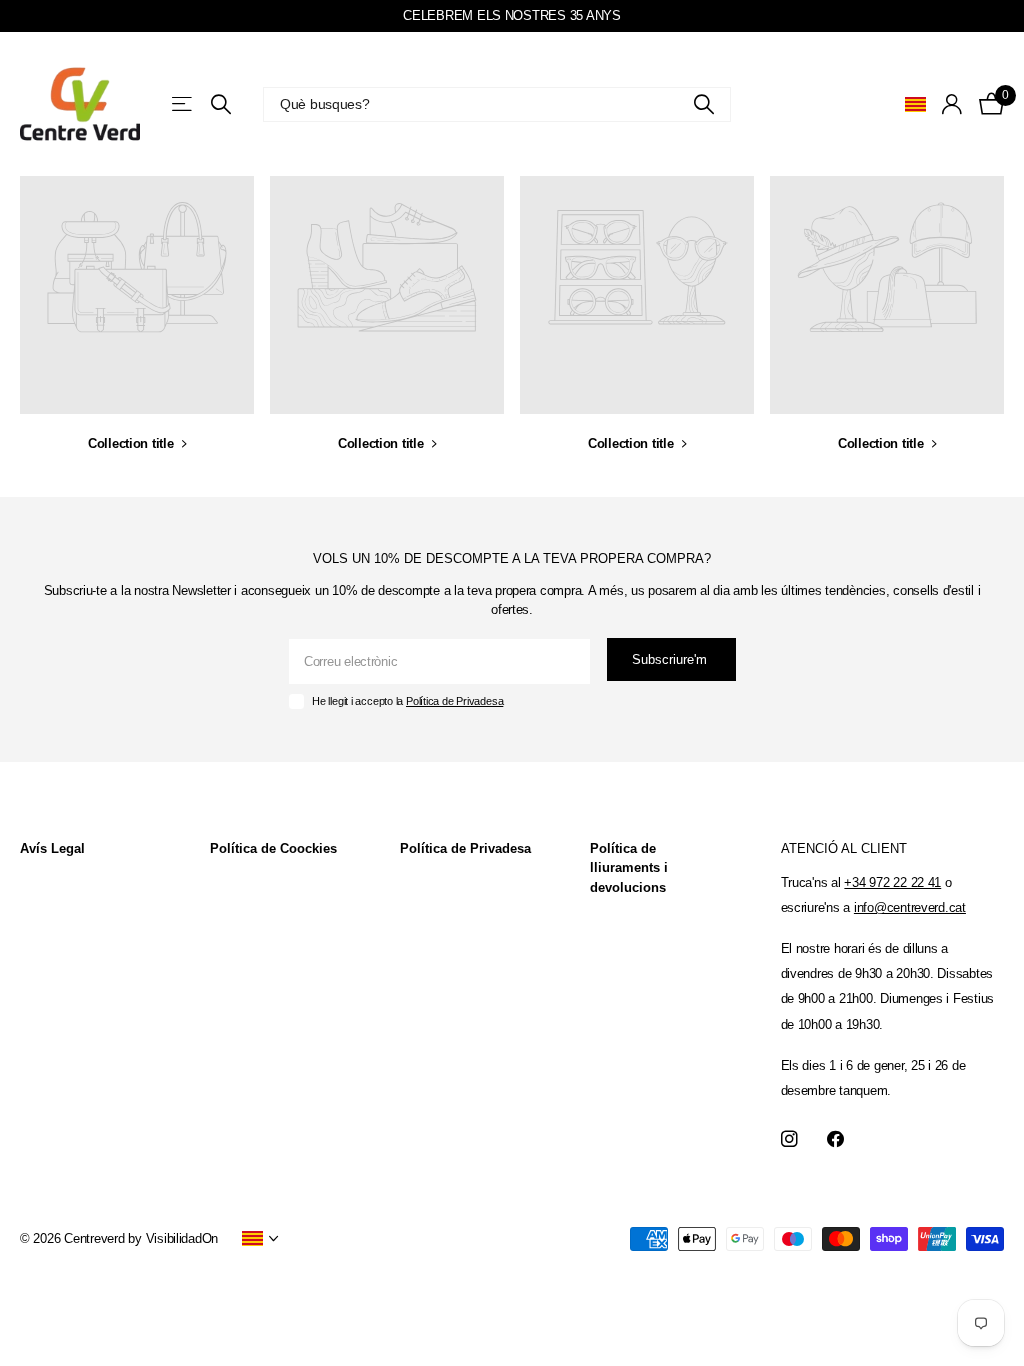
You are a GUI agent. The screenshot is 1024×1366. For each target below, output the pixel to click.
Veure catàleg (183, 103)
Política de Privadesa (454, 701)
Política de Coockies (273, 848)
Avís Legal (52, 848)
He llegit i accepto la (407, 701)
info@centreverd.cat (910, 907)
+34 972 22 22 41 (892, 882)
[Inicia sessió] (952, 104)
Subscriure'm (671, 659)
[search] (221, 104)
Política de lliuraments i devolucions (629, 868)
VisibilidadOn (182, 1238)
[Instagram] (789, 1139)
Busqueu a (703, 104)
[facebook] (835, 1139)
